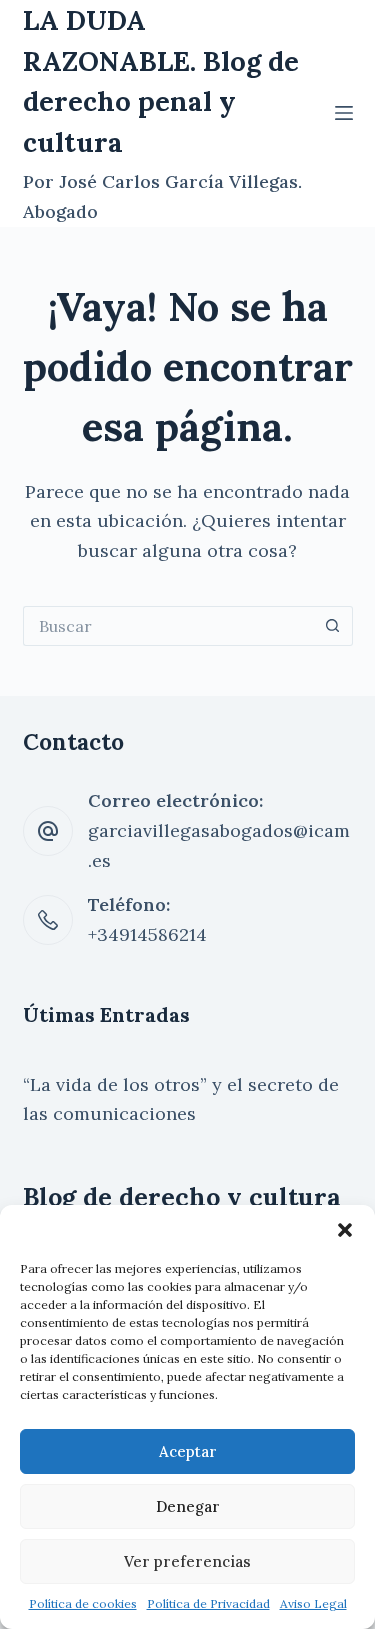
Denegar (188, 1506)
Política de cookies (83, 1603)
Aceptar (188, 1451)
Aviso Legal (313, 1603)
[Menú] (344, 113)
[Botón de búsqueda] (333, 626)
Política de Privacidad (208, 1603)
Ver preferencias (187, 1561)
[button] (345, 1230)
